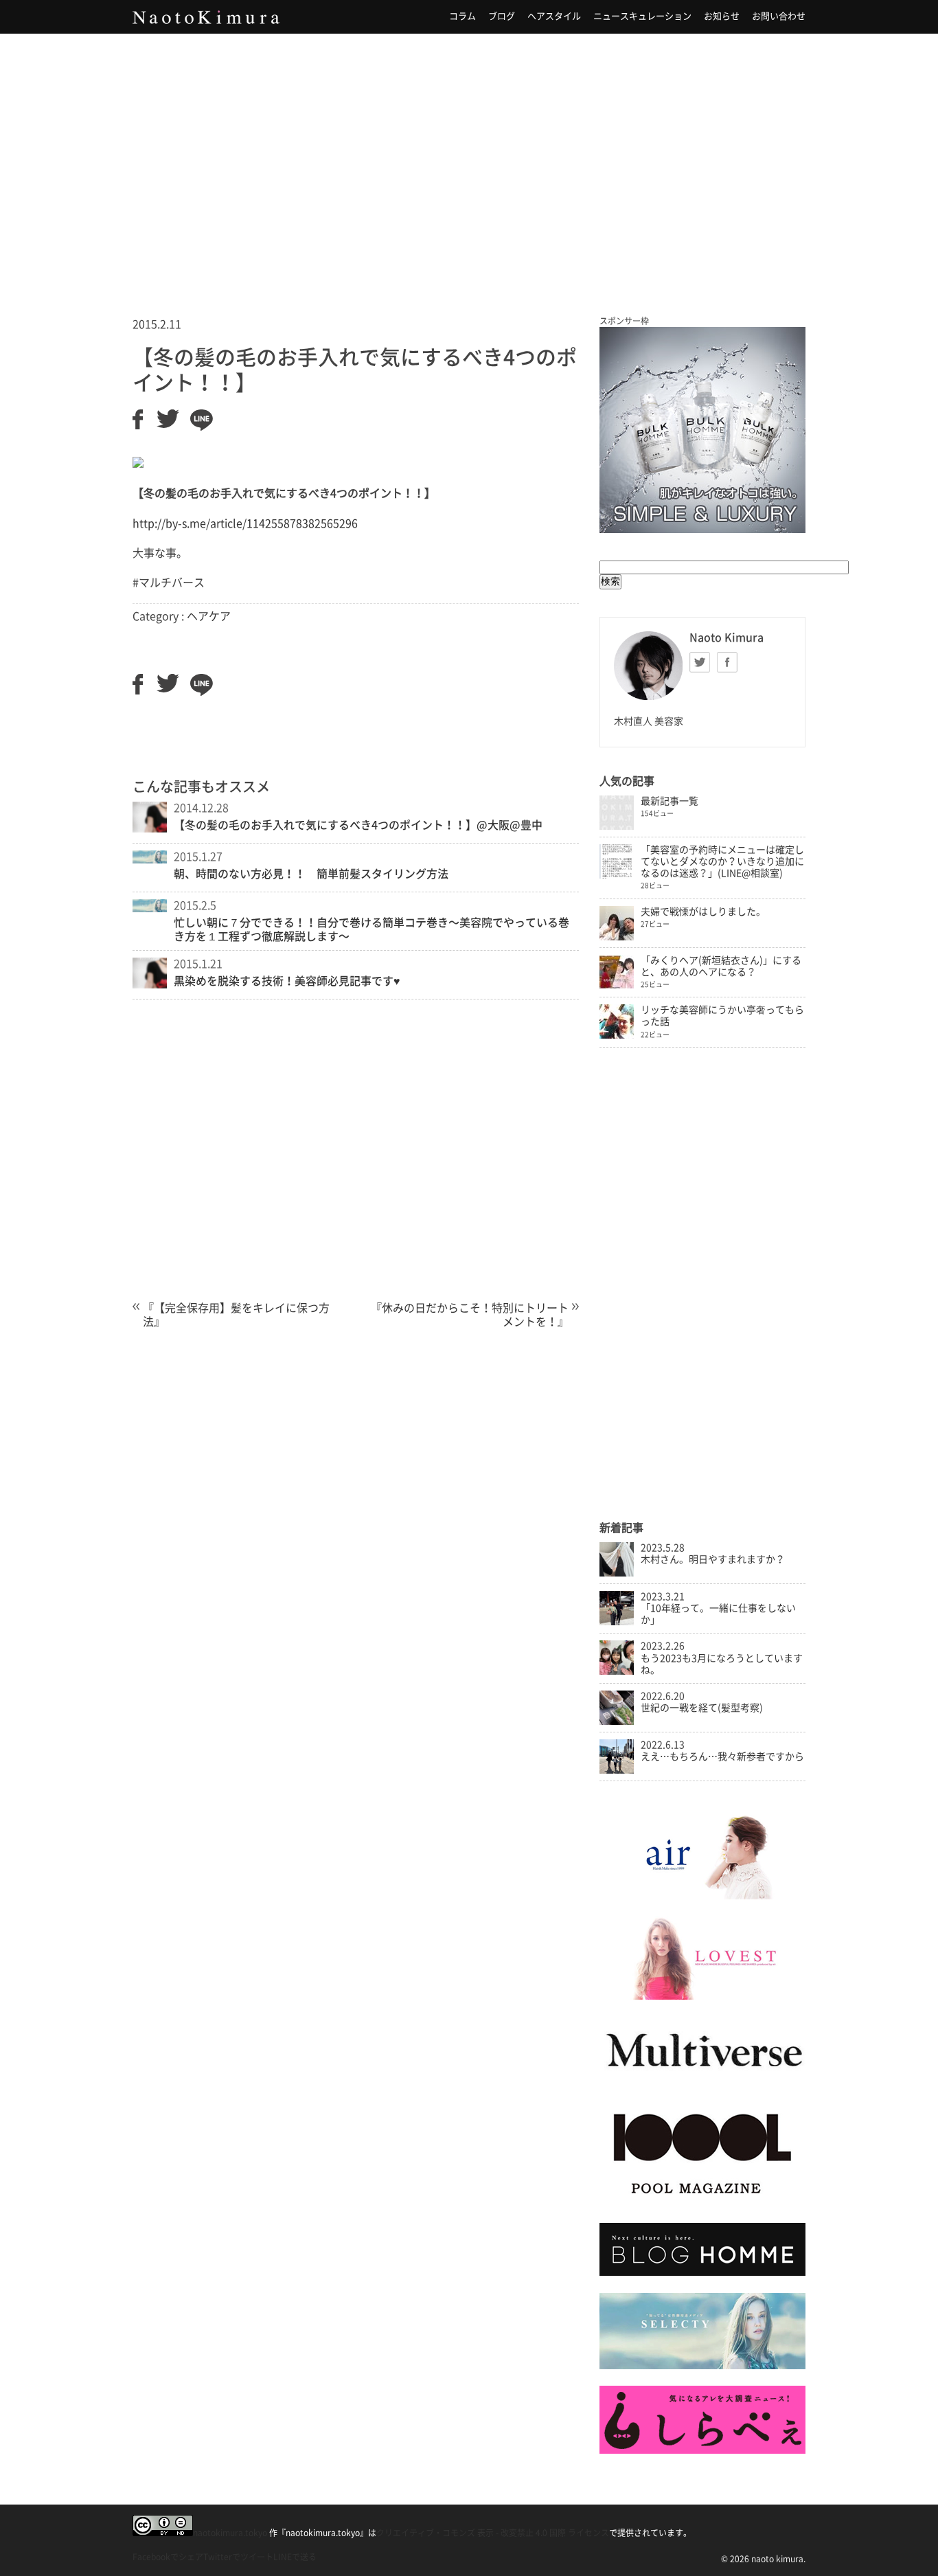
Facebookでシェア (168, 2557)
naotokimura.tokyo (230, 2533)
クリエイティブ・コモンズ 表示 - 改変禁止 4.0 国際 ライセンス (493, 2533)
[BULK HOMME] (702, 2272)
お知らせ (722, 16)
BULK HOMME (702, 430)
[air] (702, 1896)
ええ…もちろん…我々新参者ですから (722, 1756)
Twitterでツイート (238, 2557)
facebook (727, 662)
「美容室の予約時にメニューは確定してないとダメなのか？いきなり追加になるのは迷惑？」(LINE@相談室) (722, 861)
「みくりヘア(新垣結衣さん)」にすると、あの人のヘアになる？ (721, 966)
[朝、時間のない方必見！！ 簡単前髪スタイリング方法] (150, 859)
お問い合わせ (779, 16)
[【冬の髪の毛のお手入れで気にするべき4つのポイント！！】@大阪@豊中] (150, 828)
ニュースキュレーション (642, 16)
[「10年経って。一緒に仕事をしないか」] (617, 1622)
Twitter (700, 662)
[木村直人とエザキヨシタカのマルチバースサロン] (702, 2081)
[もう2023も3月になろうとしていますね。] (617, 1671)
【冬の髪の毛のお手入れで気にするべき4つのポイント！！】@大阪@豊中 (358, 825)
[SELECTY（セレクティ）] (702, 2366)
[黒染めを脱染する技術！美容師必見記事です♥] (150, 984)
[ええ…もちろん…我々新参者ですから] (617, 1770)
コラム (462, 16)
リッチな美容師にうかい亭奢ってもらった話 (722, 1016)
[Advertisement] (469, 157)
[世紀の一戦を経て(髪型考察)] (617, 1721)
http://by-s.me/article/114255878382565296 (245, 523)
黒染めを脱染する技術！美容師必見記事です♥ (287, 981)
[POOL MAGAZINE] (702, 2203)
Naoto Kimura (206, 17)
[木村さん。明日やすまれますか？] (617, 1573)
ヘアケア (209, 616)
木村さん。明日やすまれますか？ (713, 1559)
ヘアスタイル (554, 16)
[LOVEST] (702, 1996)
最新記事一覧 (670, 801)
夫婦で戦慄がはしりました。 (703, 912)
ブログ (502, 16)
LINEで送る (295, 2557)
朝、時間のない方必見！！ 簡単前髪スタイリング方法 (311, 874)
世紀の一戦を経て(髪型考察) (702, 1708)
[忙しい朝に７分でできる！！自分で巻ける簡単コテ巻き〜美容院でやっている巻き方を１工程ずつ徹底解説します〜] (150, 908)
